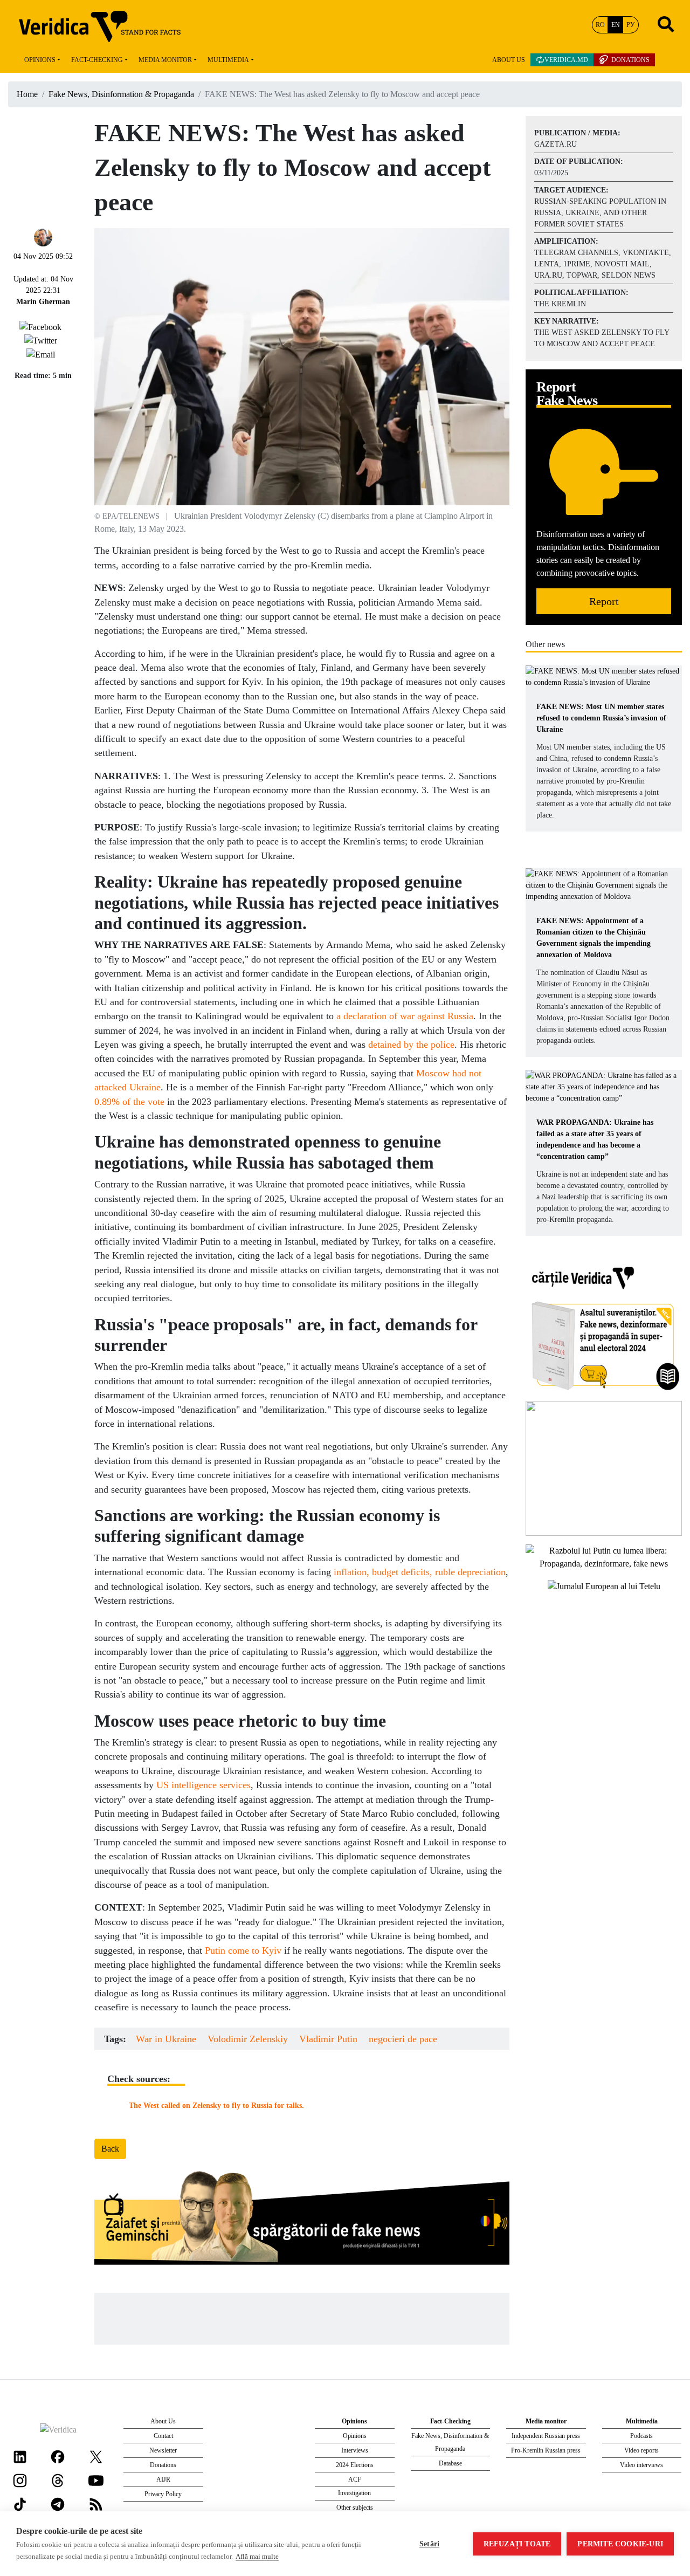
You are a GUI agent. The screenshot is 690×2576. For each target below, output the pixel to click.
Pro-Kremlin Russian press (546, 2450)
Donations (630, 60)
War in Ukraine (166, 2039)
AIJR (163, 2479)
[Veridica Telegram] (58, 2503)
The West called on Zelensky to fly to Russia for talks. (216, 2105)
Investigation (354, 2493)
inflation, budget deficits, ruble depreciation (420, 1572)
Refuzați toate (517, 2544)
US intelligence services (203, 1785)
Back (110, 2149)
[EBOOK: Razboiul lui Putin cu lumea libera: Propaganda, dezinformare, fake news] (604, 1557)
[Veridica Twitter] (96, 2456)
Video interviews (641, 2465)
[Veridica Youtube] (96, 2480)
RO (600, 25)
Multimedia (228, 60)
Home (27, 94)
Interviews (355, 2450)
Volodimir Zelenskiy (248, 2039)
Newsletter (163, 2450)
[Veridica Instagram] (20, 2480)
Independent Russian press (546, 2436)
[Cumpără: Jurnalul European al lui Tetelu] (604, 1585)
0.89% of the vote (129, 1102)
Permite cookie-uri (620, 2544)
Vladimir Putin (328, 2039)
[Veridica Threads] (58, 2480)
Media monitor (165, 60)
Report (604, 601)
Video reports (641, 2450)
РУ (631, 25)
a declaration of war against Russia (405, 1016)
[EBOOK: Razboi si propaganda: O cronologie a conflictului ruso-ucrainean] (604, 1468)
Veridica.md (566, 60)
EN (616, 25)
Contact (163, 2436)
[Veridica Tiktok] (20, 2503)
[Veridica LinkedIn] (20, 2456)
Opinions (40, 60)
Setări (429, 2544)
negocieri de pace (403, 2039)
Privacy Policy (163, 2494)
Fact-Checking (97, 60)
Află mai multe (257, 2556)
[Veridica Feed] (96, 2503)
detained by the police (411, 1045)
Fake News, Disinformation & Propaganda (121, 94)
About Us (509, 60)
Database (450, 2463)
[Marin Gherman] (43, 236)
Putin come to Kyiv (243, 1950)
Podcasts (641, 2436)
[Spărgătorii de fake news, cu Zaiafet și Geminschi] (302, 2221)
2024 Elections (355, 2465)
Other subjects (355, 2508)
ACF (355, 2479)
